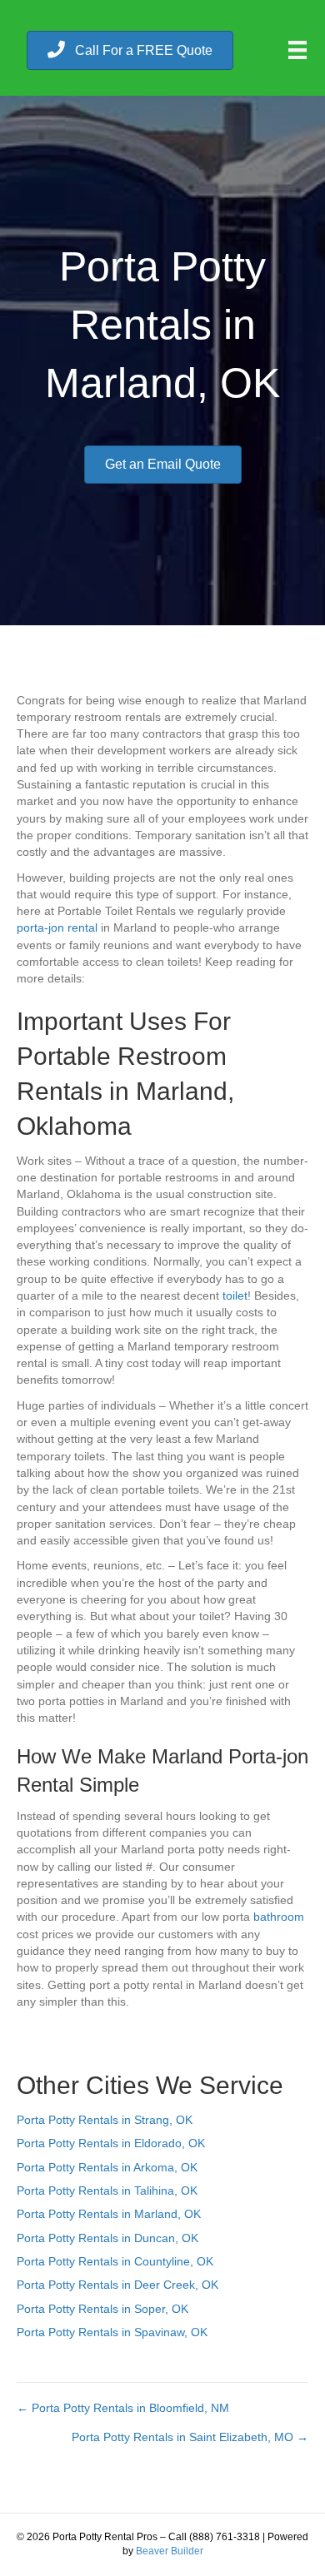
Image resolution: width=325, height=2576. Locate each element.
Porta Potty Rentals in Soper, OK (102, 2309)
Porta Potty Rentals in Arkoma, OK (107, 2167)
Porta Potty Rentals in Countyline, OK (115, 2261)
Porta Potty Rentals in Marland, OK (109, 2214)
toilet (235, 1295)
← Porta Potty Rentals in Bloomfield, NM (123, 2408)
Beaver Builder (170, 2551)
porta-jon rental (57, 927)
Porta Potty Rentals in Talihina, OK (107, 2191)
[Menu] (297, 50)
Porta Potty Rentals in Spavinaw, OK (112, 2332)
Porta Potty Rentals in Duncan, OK (107, 2238)
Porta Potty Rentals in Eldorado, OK (111, 2143)
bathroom (279, 1917)
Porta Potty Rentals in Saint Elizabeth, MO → (190, 2437)
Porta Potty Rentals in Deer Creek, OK (117, 2285)
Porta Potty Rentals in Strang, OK (105, 2120)
